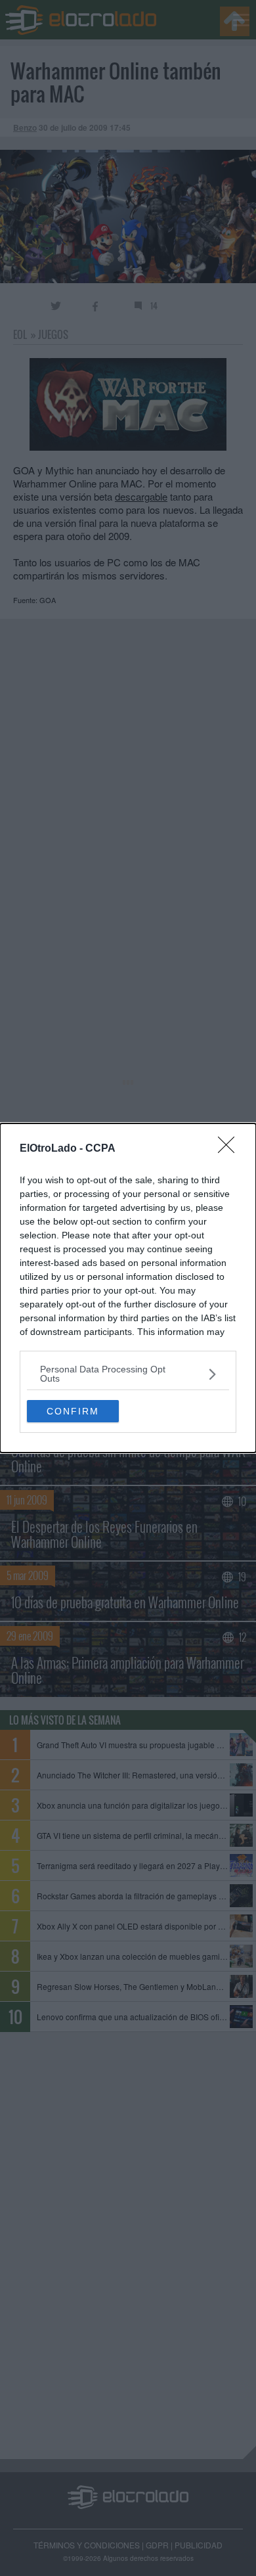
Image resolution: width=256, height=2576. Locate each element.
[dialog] (128, 1288)
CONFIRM (73, 1411)
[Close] (230, 1149)
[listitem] (128, 1374)
